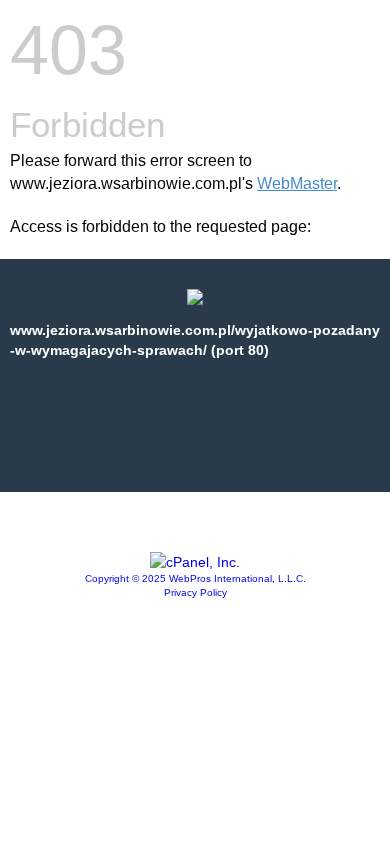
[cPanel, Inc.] (195, 562)
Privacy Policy (195, 592)
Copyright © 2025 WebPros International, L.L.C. (195, 578)
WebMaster (297, 183)
